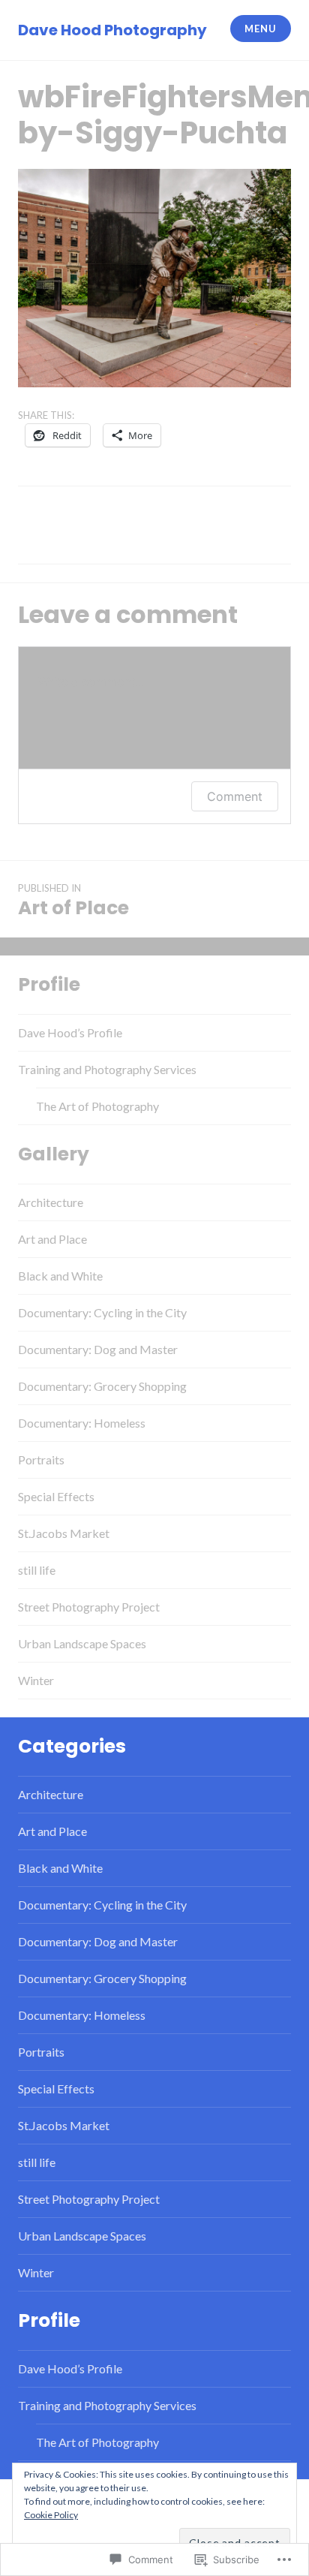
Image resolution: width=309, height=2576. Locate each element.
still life (37, 1570)
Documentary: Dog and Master (98, 1349)
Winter (36, 1680)
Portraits (41, 1460)
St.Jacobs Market (64, 1533)
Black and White (60, 1276)
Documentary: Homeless (82, 1423)
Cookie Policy (51, 2515)
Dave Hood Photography (112, 30)
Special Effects (56, 1496)
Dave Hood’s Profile (70, 1032)
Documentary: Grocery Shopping (102, 1386)
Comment (235, 796)
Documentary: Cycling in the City (102, 1312)
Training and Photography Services (107, 1069)
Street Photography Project (89, 1607)
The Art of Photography (97, 1106)
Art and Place (52, 1239)
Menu (260, 29)
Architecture (51, 1202)
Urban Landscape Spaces (82, 1643)
